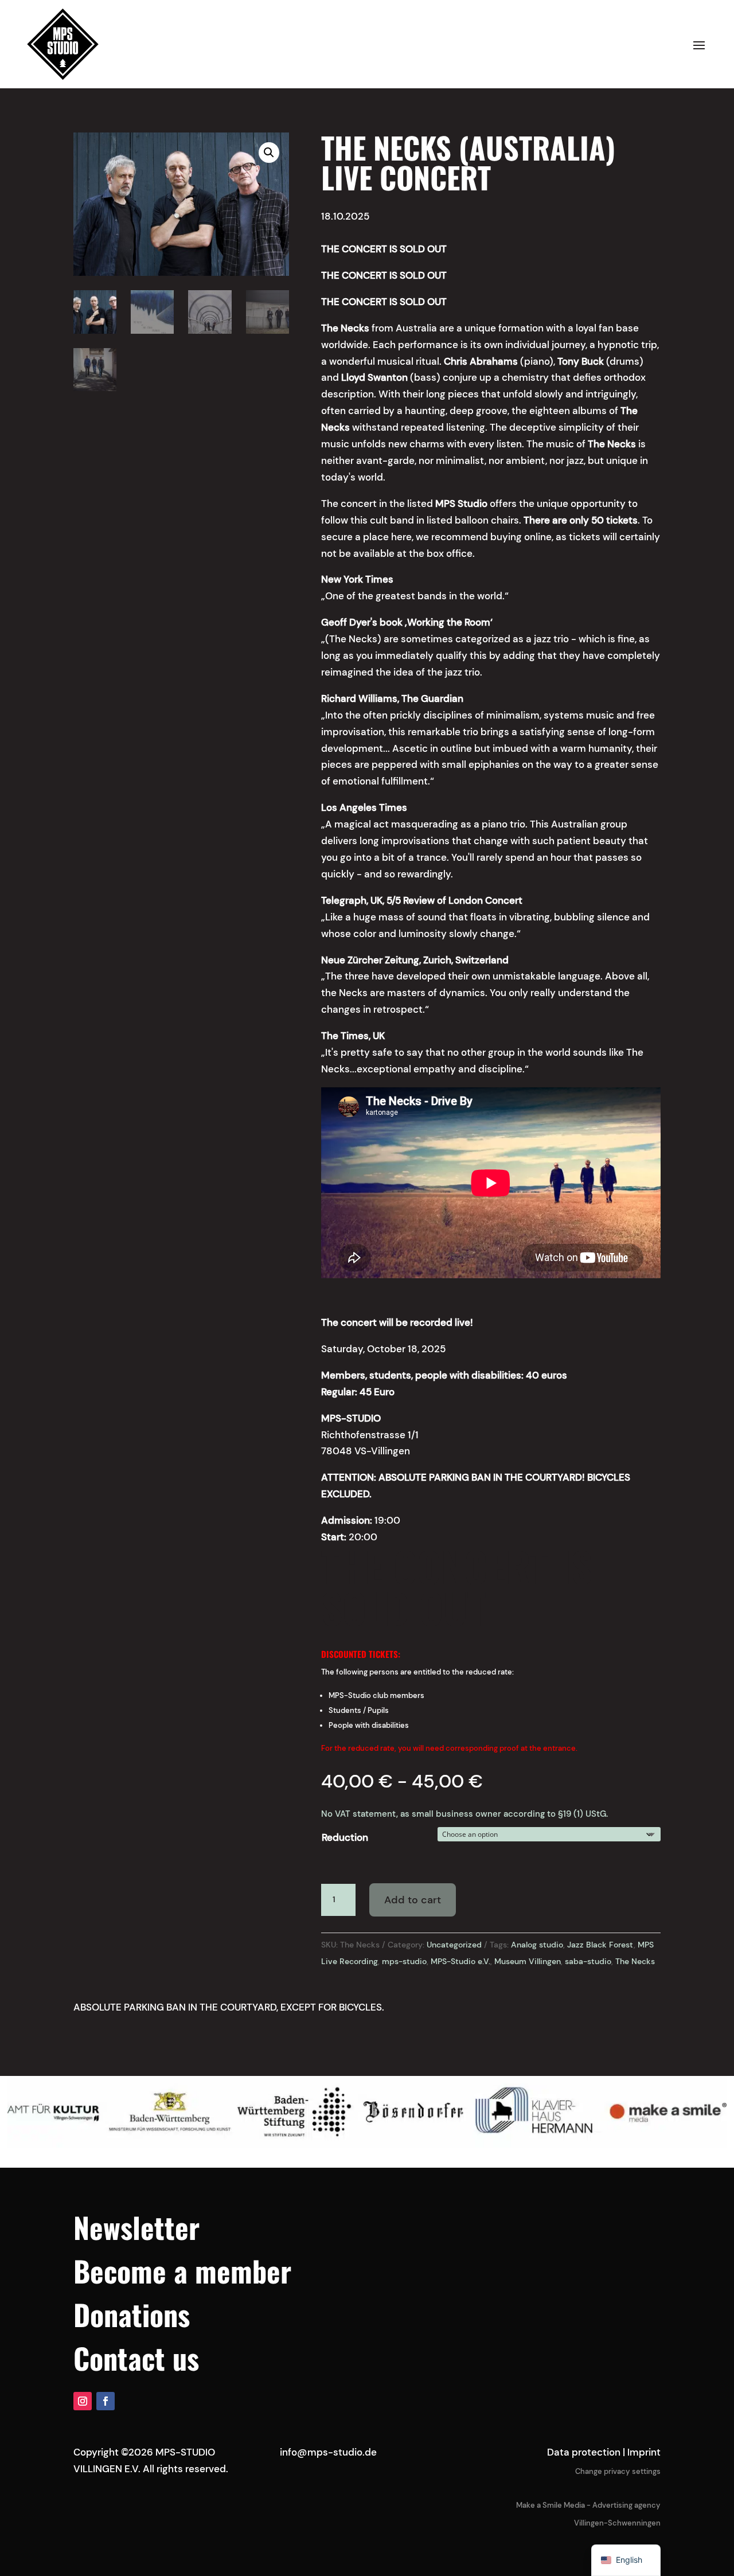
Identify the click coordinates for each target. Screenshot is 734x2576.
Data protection (584, 2452)
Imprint (644, 2452)
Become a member (182, 2270)
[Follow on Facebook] (106, 2401)
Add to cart (413, 1900)
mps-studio (404, 1961)
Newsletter (136, 2227)
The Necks (635, 1961)
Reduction (345, 1837)
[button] (269, 153)
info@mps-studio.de (328, 2452)
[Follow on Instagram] (83, 2401)
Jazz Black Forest (600, 1945)
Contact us (136, 2358)
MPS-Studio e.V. (460, 1961)
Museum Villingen (528, 1961)
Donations (132, 2314)
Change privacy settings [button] (618, 2471)
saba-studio (588, 1961)
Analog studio (537, 1945)
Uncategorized (454, 1945)
